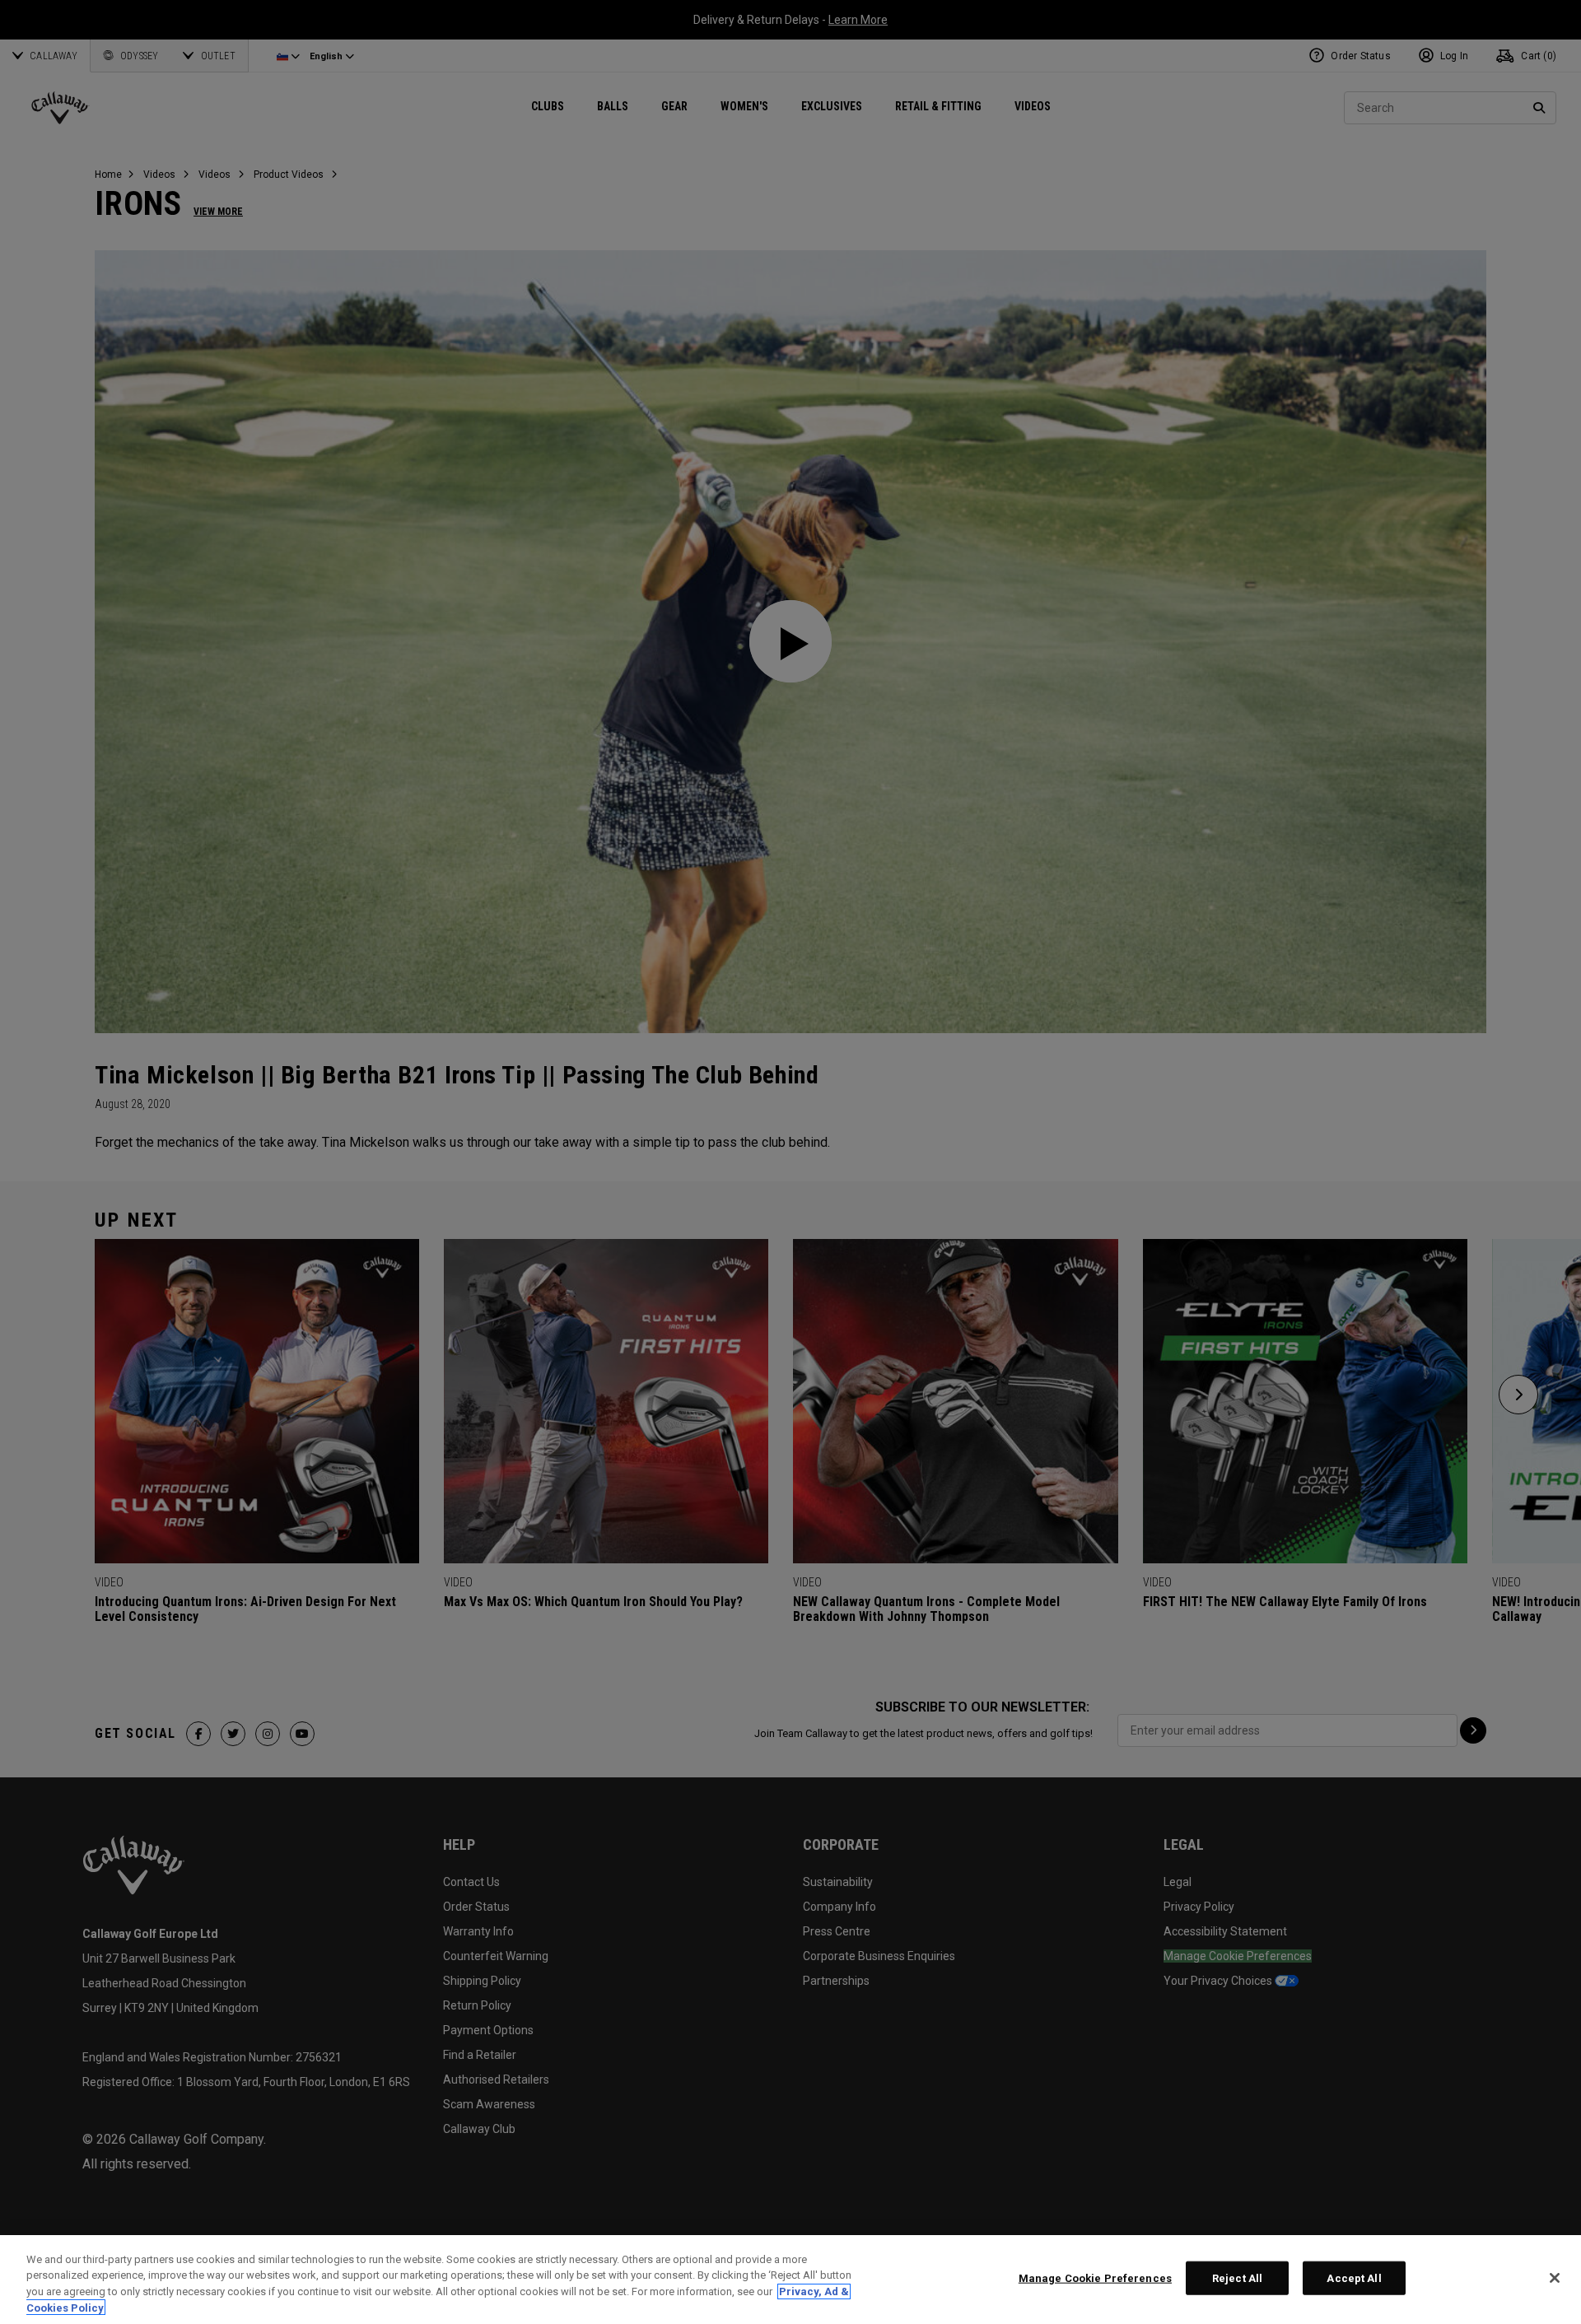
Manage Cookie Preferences (1095, 2278)
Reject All (1237, 2278)
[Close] (1555, 2278)
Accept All (1354, 2278)
